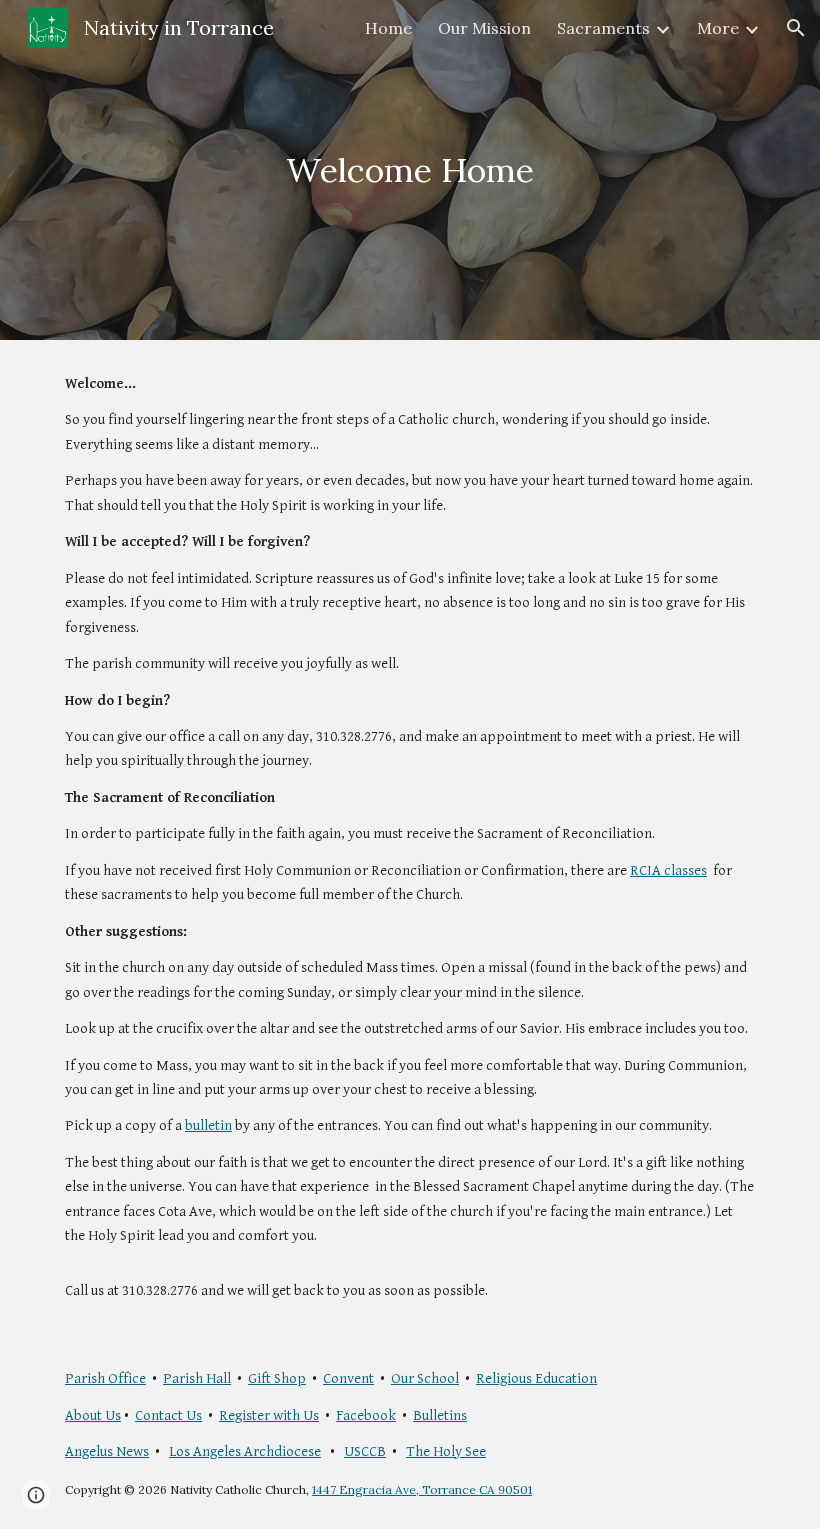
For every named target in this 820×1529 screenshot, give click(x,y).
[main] (410, 170)
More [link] (718, 28)
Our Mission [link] (484, 28)
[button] (796, 28)
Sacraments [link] (603, 28)
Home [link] (388, 28)
